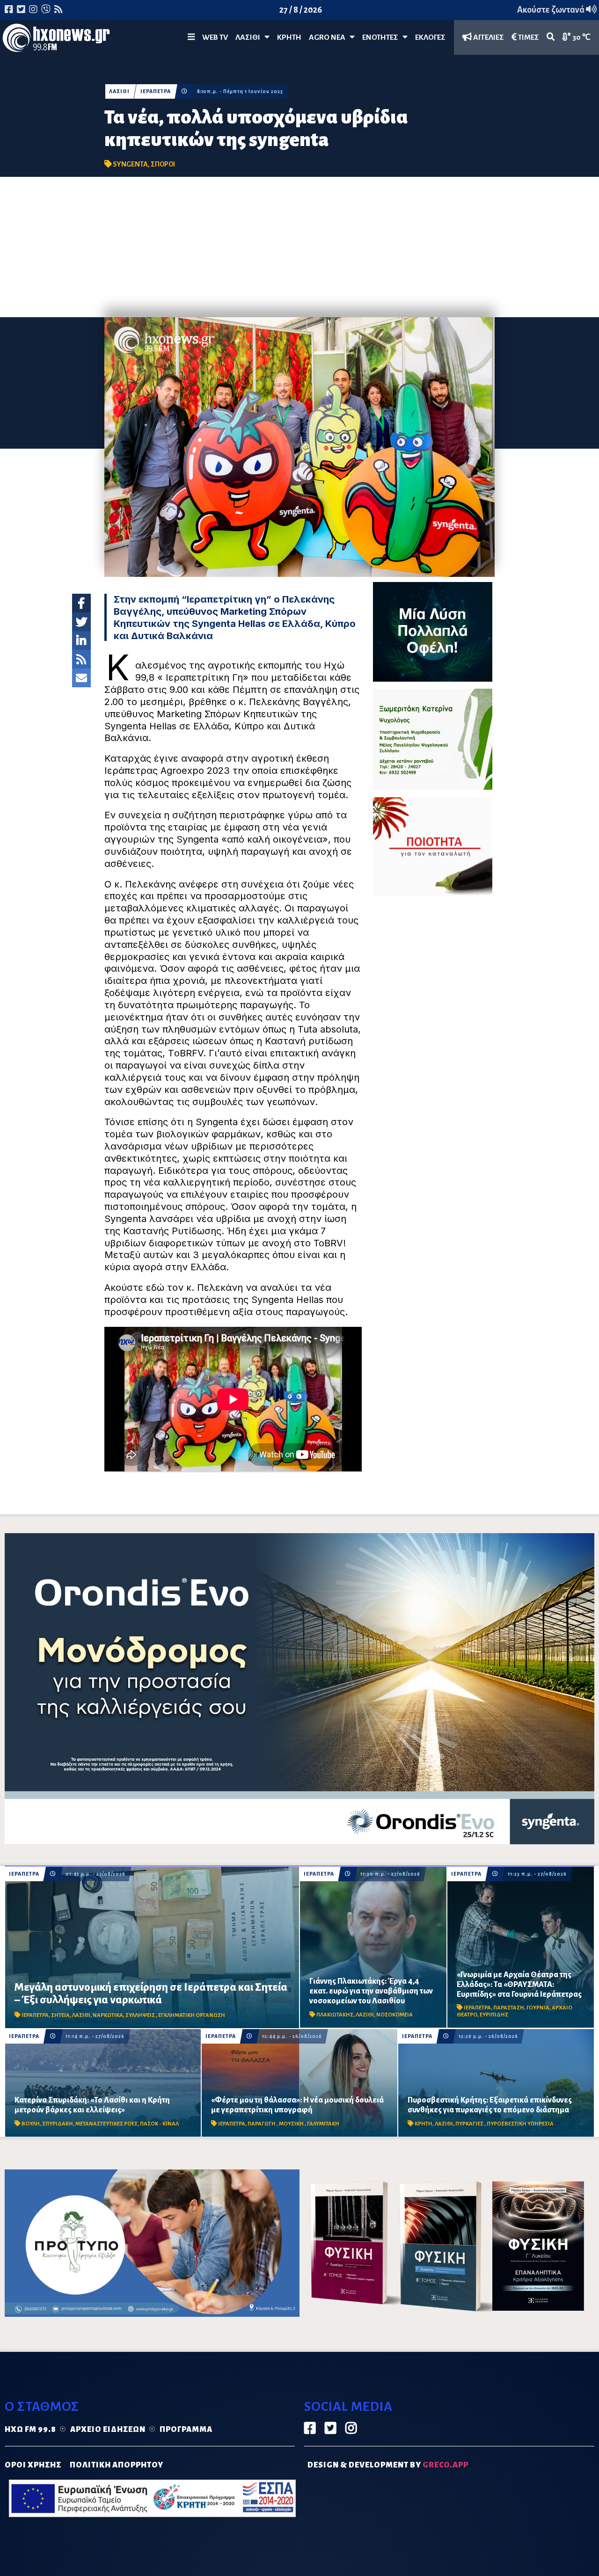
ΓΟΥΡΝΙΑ (538, 2008)
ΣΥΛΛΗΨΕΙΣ (141, 2015)
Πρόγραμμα (186, 2430)
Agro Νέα (329, 37)
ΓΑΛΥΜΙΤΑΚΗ (323, 2124)
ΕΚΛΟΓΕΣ (430, 37)
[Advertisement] (299, 247)
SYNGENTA (130, 164)
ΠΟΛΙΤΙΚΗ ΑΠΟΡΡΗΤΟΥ (117, 2465)
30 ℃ (581, 37)
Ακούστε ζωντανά (552, 10)
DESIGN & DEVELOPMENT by (388, 2465)
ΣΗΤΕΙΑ (60, 2015)
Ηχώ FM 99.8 (30, 2430)
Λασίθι (250, 37)
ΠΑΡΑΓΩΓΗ (262, 2124)
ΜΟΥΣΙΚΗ (292, 2124)
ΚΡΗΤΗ (289, 37)
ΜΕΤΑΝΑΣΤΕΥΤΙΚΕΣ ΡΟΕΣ (106, 2124)
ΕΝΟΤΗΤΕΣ (382, 37)
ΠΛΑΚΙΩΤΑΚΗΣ (335, 2015)
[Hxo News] (56, 40)
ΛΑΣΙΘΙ (119, 91)
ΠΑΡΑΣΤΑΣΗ (509, 2008)
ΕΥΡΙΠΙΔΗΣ (494, 2015)
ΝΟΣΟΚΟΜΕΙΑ (394, 2015)
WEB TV (215, 37)
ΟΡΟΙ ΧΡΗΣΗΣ (33, 2465)
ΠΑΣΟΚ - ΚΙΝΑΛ (159, 2124)
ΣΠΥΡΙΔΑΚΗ (58, 2124)
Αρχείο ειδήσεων (108, 2430)
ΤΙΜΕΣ (528, 37)
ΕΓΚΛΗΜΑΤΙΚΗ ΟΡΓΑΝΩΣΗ (192, 2015)
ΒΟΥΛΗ (31, 2124)
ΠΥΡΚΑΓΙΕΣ (470, 2124)
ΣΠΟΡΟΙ (163, 164)
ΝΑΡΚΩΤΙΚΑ (108, 2015)
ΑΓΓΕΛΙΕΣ (488, 37)
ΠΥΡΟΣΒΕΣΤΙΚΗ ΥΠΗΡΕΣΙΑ (520, 2124)
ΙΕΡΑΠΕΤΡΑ (156, 91)
